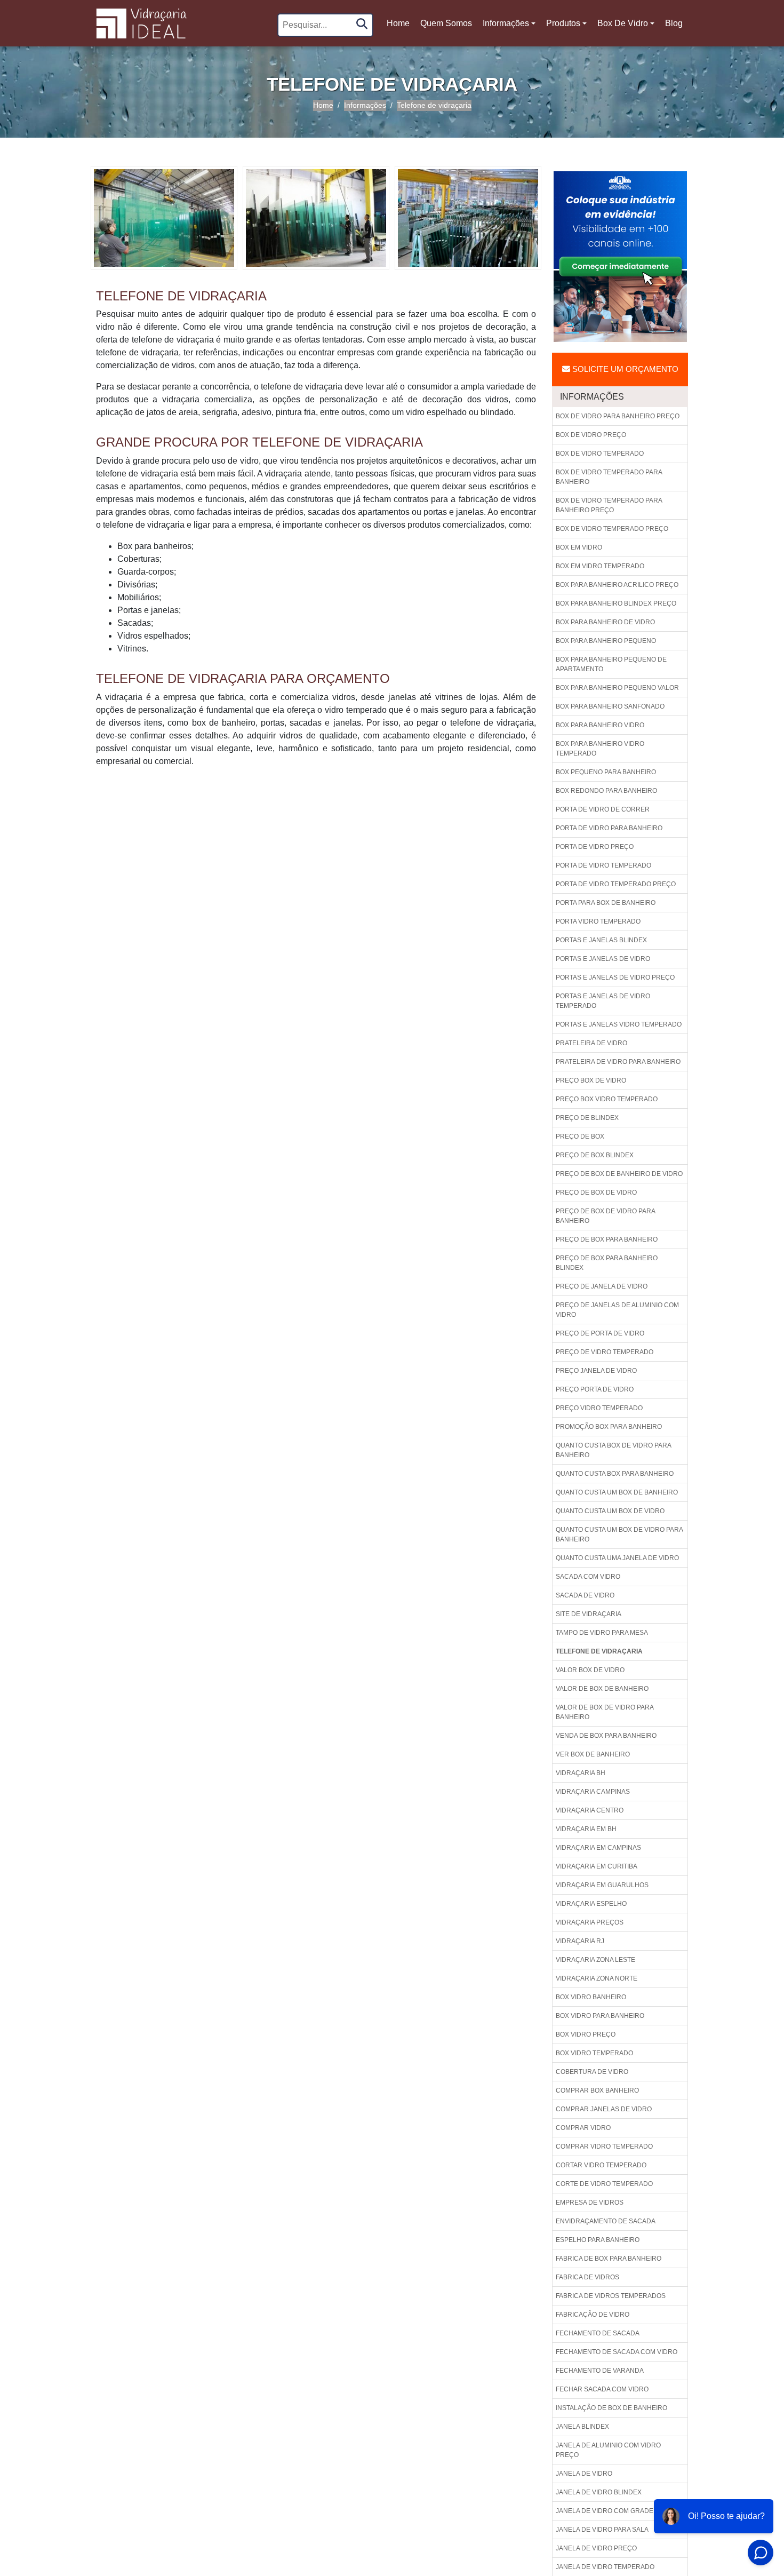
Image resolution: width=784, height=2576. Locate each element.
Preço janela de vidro (596, 1371)
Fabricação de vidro (593, 2315)
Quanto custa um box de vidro (610, 1511)
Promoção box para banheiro (609, 1427)
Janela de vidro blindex (599, 2492)
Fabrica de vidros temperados (611, 2296)
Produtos (563, 23)
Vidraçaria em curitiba (597, 1866)
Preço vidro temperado (599, 1408)
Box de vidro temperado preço (612, 529)
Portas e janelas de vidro (603, 959)
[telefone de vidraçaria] (164, 217)
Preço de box (580, 1136)
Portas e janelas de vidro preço (615, 977)
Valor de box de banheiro (602, 1689)
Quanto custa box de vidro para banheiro (614, 1450)
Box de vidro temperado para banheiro (609, 477)
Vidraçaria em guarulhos (602, 1885)
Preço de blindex (587, 1118)
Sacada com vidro (588, 1577)
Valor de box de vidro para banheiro (605, 1712)
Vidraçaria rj (580, 1941)
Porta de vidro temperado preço (616, 884)
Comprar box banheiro (597, 2090)
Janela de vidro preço (596, 2548)
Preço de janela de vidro (602, 1286)
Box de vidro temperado (600, 454)
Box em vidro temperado (600, 566)
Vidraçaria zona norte (597, 1978)
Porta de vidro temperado (603, 865)
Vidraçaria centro (590, 1810)
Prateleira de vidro (591, 1043)
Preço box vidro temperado (607, 1099)
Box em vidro (579, 547)
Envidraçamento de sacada (606, 2221)
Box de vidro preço (591, 435)
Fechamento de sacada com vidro (617, 2352)
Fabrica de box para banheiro (609, 2259)
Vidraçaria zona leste (595, 1960)
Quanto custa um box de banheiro (617, 1492)
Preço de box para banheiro (607, 1239)
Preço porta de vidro (595, 1389)
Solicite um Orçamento (624, 369)
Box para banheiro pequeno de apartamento (611, 664)
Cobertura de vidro (592, 2072)
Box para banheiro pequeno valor (617, 688)
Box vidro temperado (594, 2053)
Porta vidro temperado (598, 921)
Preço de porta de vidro (600, 1333)
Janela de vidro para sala (602, 2530)
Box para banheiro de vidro (605, 622)
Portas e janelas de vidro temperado (603, 1001)
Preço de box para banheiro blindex (607, 1263)
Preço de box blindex (595, 1155)
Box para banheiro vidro (600, 725)
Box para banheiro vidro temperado (600, 749)
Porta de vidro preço (595, 847)
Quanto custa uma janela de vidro (617, 1558)
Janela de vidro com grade (605, 2511)
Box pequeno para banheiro (606, 772)
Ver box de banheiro (593, 1754)
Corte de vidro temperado (604, 2184)
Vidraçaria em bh (586, 1829)
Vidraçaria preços (590, 1922)
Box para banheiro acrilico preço (617, 585)
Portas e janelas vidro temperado (619, 1024)
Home (399, 26)
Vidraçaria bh (581, 1773)
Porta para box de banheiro (606, 903)
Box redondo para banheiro (606, 791)
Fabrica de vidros (587, 2277)
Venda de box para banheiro (606, 1736)
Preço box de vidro (591, 1080)
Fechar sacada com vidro (602, 2389)
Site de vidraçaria (589, 1614)
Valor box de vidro (590, 1670)
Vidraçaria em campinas (598, 1848)
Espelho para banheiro (598, 2240)
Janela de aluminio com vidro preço (608, 2450)
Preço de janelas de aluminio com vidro (617, 1310)
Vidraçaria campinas (593, 1792)
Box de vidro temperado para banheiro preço (609, 505)
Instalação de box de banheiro (611, 2408)
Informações (506, 23)
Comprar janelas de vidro (604, 2109)
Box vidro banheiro (591, 1997)
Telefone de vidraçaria (599, 1651)
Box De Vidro (623, 23)
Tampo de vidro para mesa (602, 1633)
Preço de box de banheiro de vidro (619, 1174)
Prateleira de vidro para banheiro (618, 1062)
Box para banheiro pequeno (606, 641)
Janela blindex (582, 2427)
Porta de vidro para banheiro (609, 828)
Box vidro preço (586, 2034)
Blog (674, 23)
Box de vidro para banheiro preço (618, 416)
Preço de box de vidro (596, 1192)
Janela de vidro (584, 2474)
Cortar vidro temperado (601, 2165)
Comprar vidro (583, 2128)
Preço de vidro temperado (605, 1352)
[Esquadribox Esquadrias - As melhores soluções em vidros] (141, 23)
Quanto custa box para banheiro (615, 1474)
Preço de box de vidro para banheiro (606, 1216)
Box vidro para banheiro (600, 2016)
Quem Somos (446, 23)
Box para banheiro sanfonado (610, 706)
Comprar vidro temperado (604, 2146)
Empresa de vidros (590, 2203)
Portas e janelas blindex (601, 940)
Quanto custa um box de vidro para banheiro (619, 1535)
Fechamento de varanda (600, 2371)
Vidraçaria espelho (591, 1904)
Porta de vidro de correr (603, 809)
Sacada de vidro (585, 1595)
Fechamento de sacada (598, 2333)
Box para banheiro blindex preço (616, 603)
